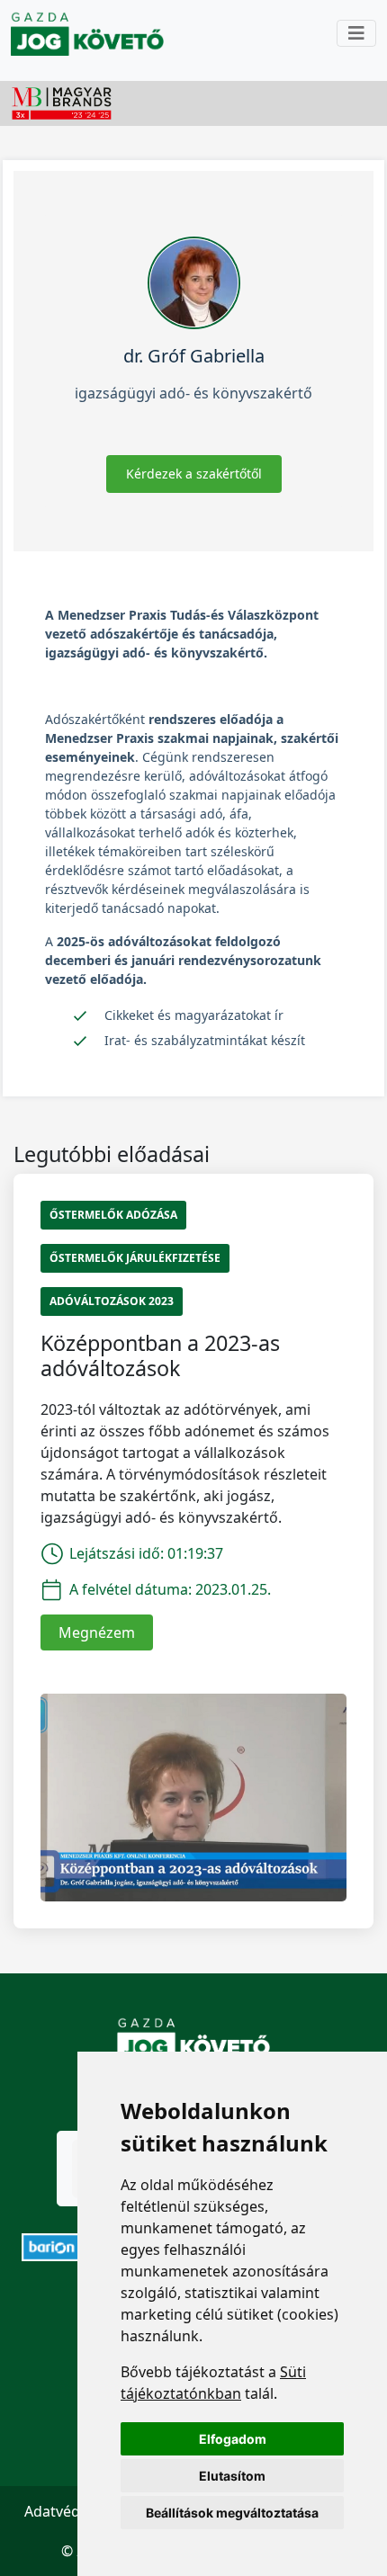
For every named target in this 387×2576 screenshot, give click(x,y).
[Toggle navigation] (356, 33)
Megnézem (97, 1632)
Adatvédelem (69, 2511)
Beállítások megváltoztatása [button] (232, 2513)
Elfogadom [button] (233, 2439)
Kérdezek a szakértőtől (194, 474)
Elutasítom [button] (232, 2476)
